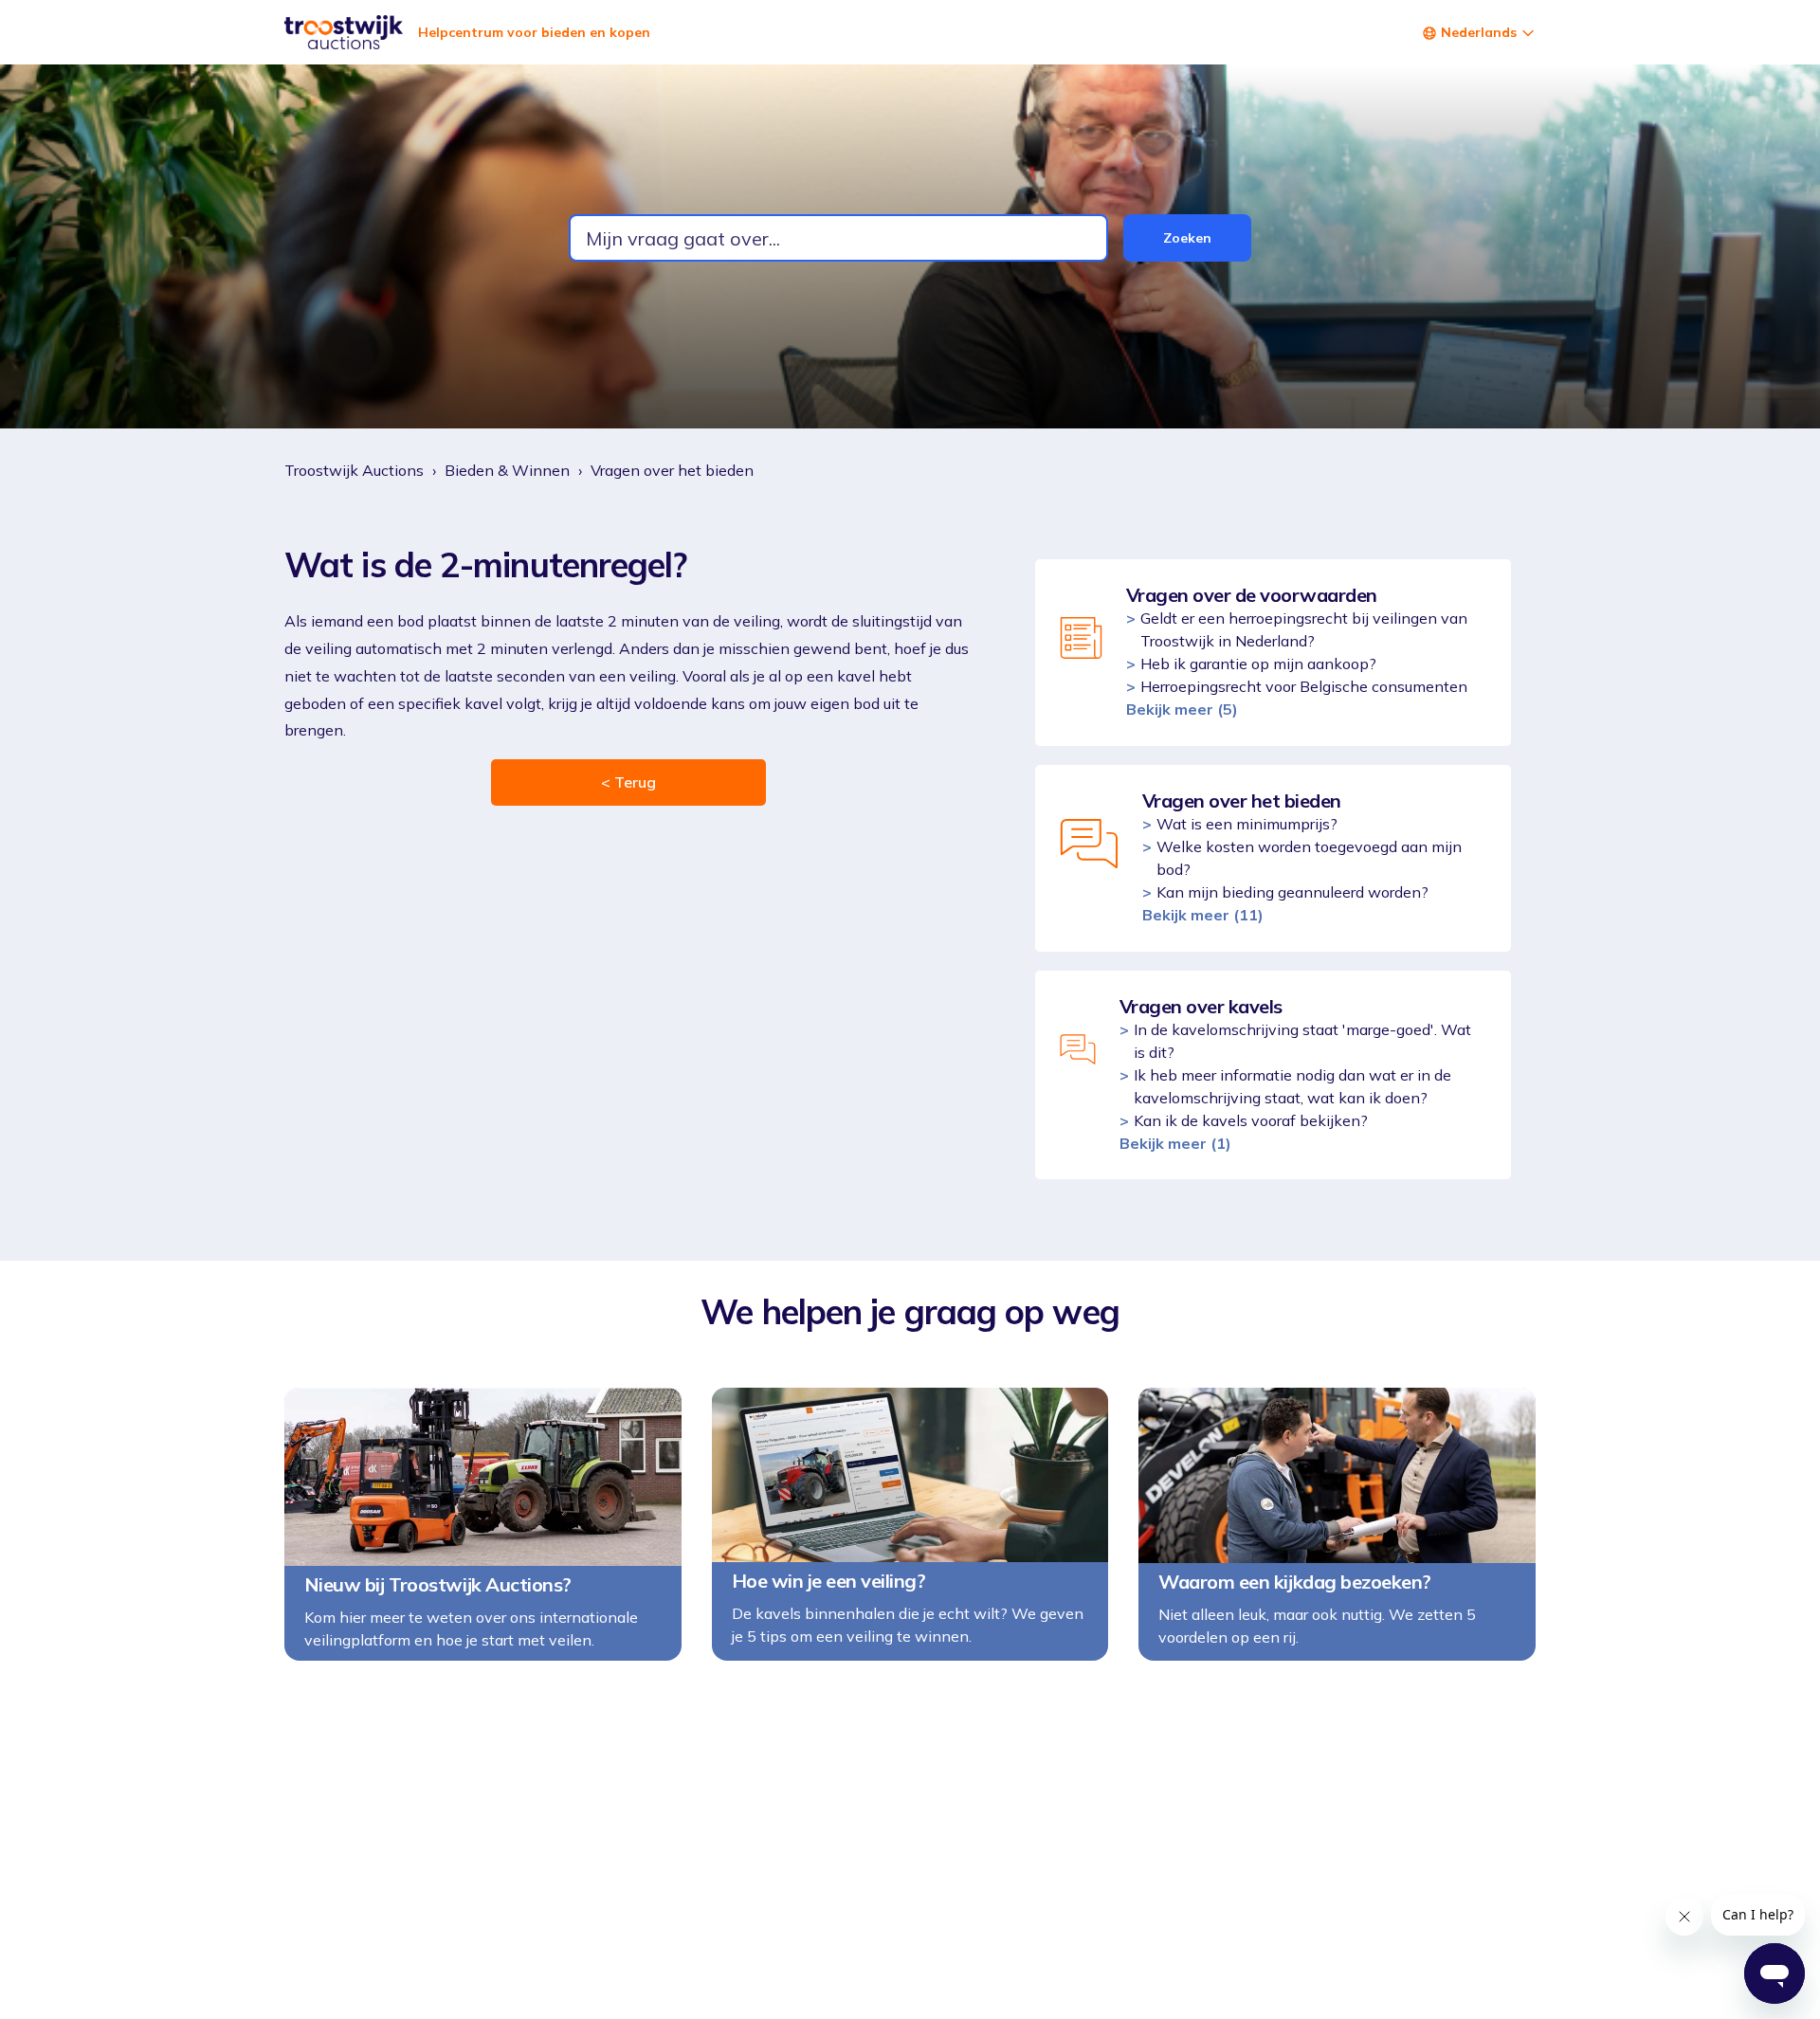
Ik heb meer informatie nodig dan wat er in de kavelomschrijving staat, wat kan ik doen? (1292, 1086)
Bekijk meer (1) (1175, 1143)
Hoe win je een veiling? (829, 1581)
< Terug (628, 782)
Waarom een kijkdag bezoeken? (1295, 1582)
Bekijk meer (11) (1203, 915)
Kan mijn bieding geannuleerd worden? (1292, 892)
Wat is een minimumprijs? (1247, 824)
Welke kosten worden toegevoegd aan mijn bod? (1309, 858)
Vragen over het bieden (672, 470)
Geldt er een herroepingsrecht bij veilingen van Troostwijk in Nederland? (1304, 629)
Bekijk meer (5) (1182, 709)
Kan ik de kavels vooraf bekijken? (1251, 1120)
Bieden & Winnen (507, 470)
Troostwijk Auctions (354, 470)
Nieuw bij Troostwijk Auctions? (438, 1585)
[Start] (344, 32)
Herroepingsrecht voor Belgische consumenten (1304, 686)
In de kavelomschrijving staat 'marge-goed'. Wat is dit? (1302, 1041)
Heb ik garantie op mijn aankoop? (1258, 664)
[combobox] (838, 238)
